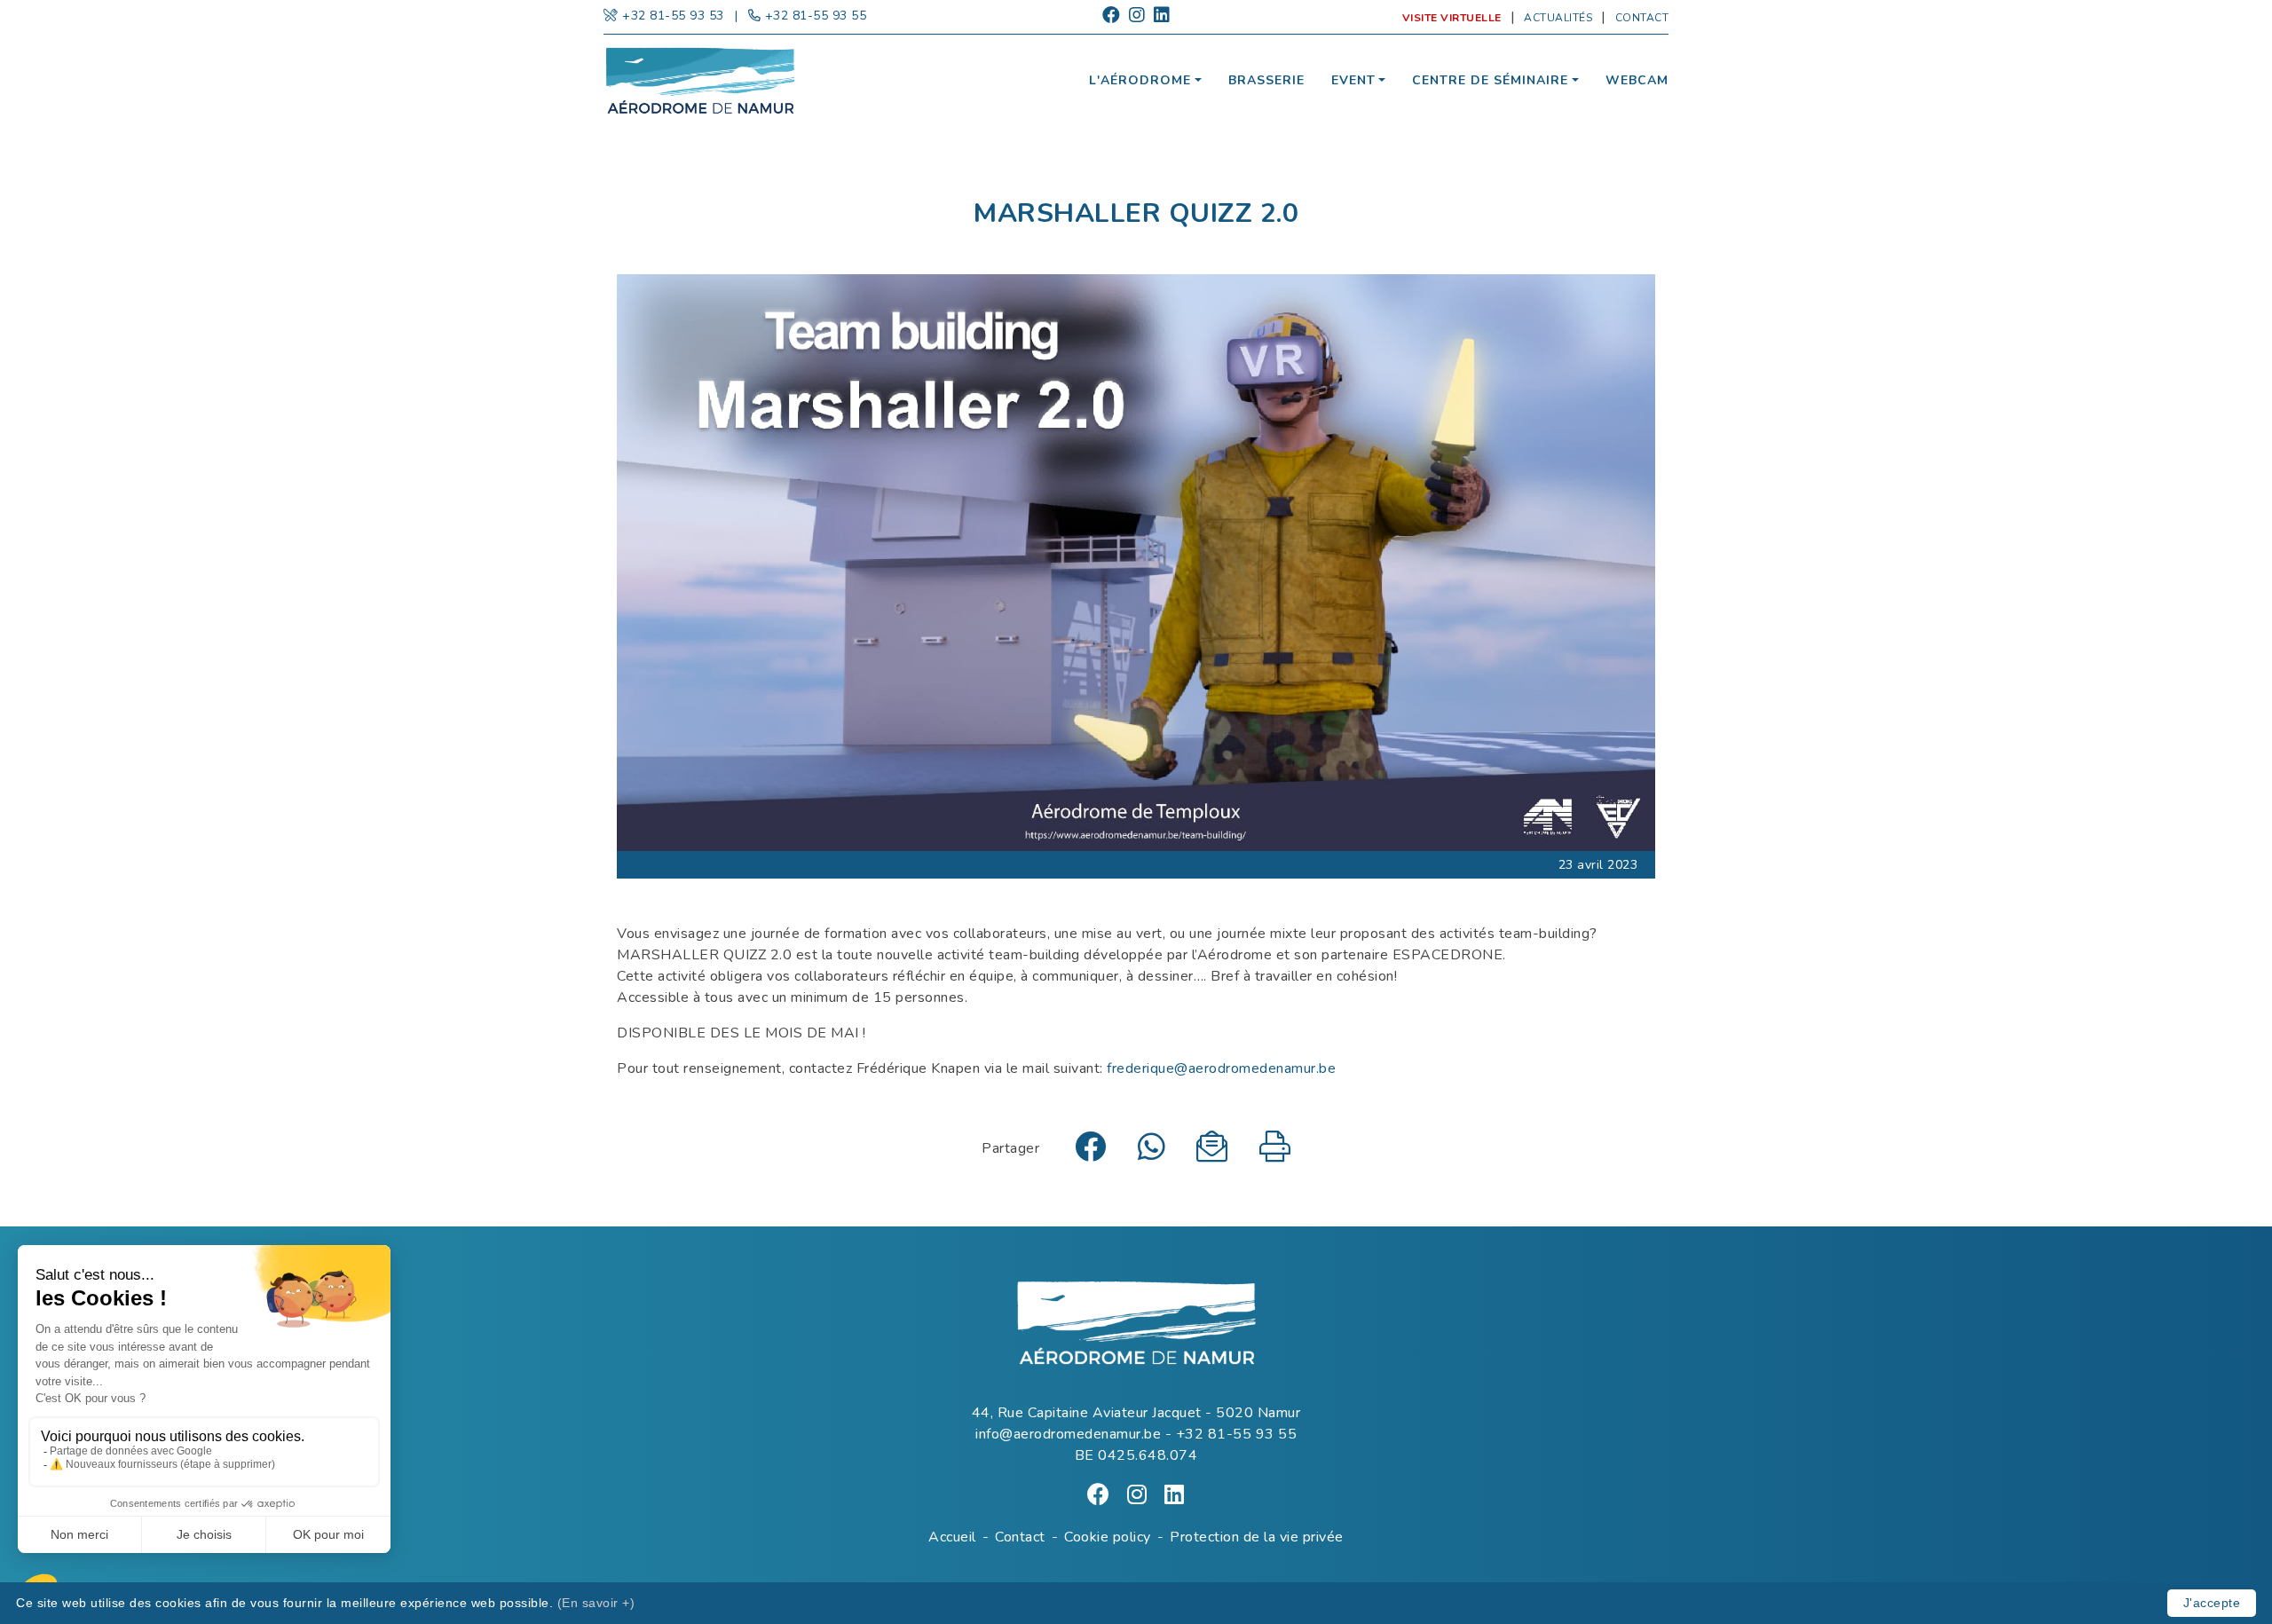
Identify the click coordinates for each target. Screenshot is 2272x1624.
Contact (1642, 18)
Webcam (1637, 80)
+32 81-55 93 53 (673, 16)
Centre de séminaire (1490, 80)
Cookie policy (1108, 1537)
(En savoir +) (596, 1603)
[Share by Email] (1212, 1154)
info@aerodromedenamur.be (1068, 1434)
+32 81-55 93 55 (816, 16)
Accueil (952, 1537)
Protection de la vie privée (1257, 1537)
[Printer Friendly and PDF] (1275, 1154)
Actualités (1558, 18)
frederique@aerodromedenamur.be (1221, 1068)
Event (1353, 80)
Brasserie (1266, 80)
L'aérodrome (1140, 80)
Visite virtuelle (1452, 18)
